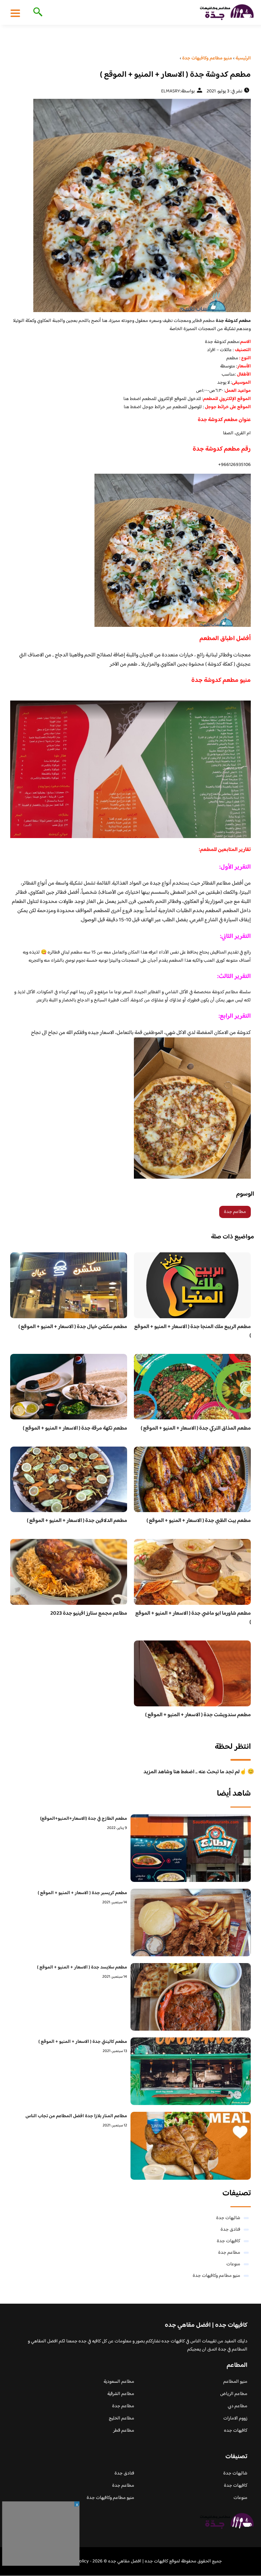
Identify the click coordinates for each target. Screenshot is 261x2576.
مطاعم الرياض (234, 2394)
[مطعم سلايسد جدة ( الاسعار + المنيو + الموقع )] (191, 1997)
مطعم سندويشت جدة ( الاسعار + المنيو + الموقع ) (198, 1715)
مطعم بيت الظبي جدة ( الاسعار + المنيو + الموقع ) (199, 1521)
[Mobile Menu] (15, 13)
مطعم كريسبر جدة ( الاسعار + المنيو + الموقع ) (82, 1893)
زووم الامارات (235, 2418)
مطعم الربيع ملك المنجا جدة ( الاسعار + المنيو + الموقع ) (193, 1331)
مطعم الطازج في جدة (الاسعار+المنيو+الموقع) (84, 1819)
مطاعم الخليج (121, 2418)
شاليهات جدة (228, 2218)
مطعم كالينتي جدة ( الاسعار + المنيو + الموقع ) (83, 2042)
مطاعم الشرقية (121, 2394)
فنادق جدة (230, 2230)
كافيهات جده (236, 2431)
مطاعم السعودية (119, 2382)
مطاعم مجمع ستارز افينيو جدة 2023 (89, 1613)
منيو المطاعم (235, 2382)
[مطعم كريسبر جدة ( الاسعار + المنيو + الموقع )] (191, 1922)
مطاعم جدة (235, 1212)
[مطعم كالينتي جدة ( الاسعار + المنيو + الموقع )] (191, 2071)
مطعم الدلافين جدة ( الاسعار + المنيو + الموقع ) (77, 1521)
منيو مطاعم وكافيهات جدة (216, 2276)
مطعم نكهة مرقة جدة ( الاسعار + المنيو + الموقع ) (75, 1428)
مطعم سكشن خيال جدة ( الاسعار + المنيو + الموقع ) (73, 1327)
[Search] (37, 13)
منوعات (233, 2264)
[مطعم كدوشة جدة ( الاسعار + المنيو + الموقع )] (130, 205)
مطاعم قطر (124, 2431)
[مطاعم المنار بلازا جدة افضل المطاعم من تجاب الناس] (191, 2146)
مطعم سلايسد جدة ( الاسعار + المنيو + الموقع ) (82, 1967)
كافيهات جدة (229, 2241)
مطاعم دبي (238, 2406)
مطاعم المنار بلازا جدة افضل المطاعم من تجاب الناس (76, 2116)
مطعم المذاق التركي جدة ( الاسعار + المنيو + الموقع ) (196, 1428)
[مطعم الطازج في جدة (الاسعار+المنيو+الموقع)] (191, 1848)
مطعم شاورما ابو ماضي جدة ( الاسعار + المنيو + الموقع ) (193, 1618)
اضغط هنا (132, 399)
